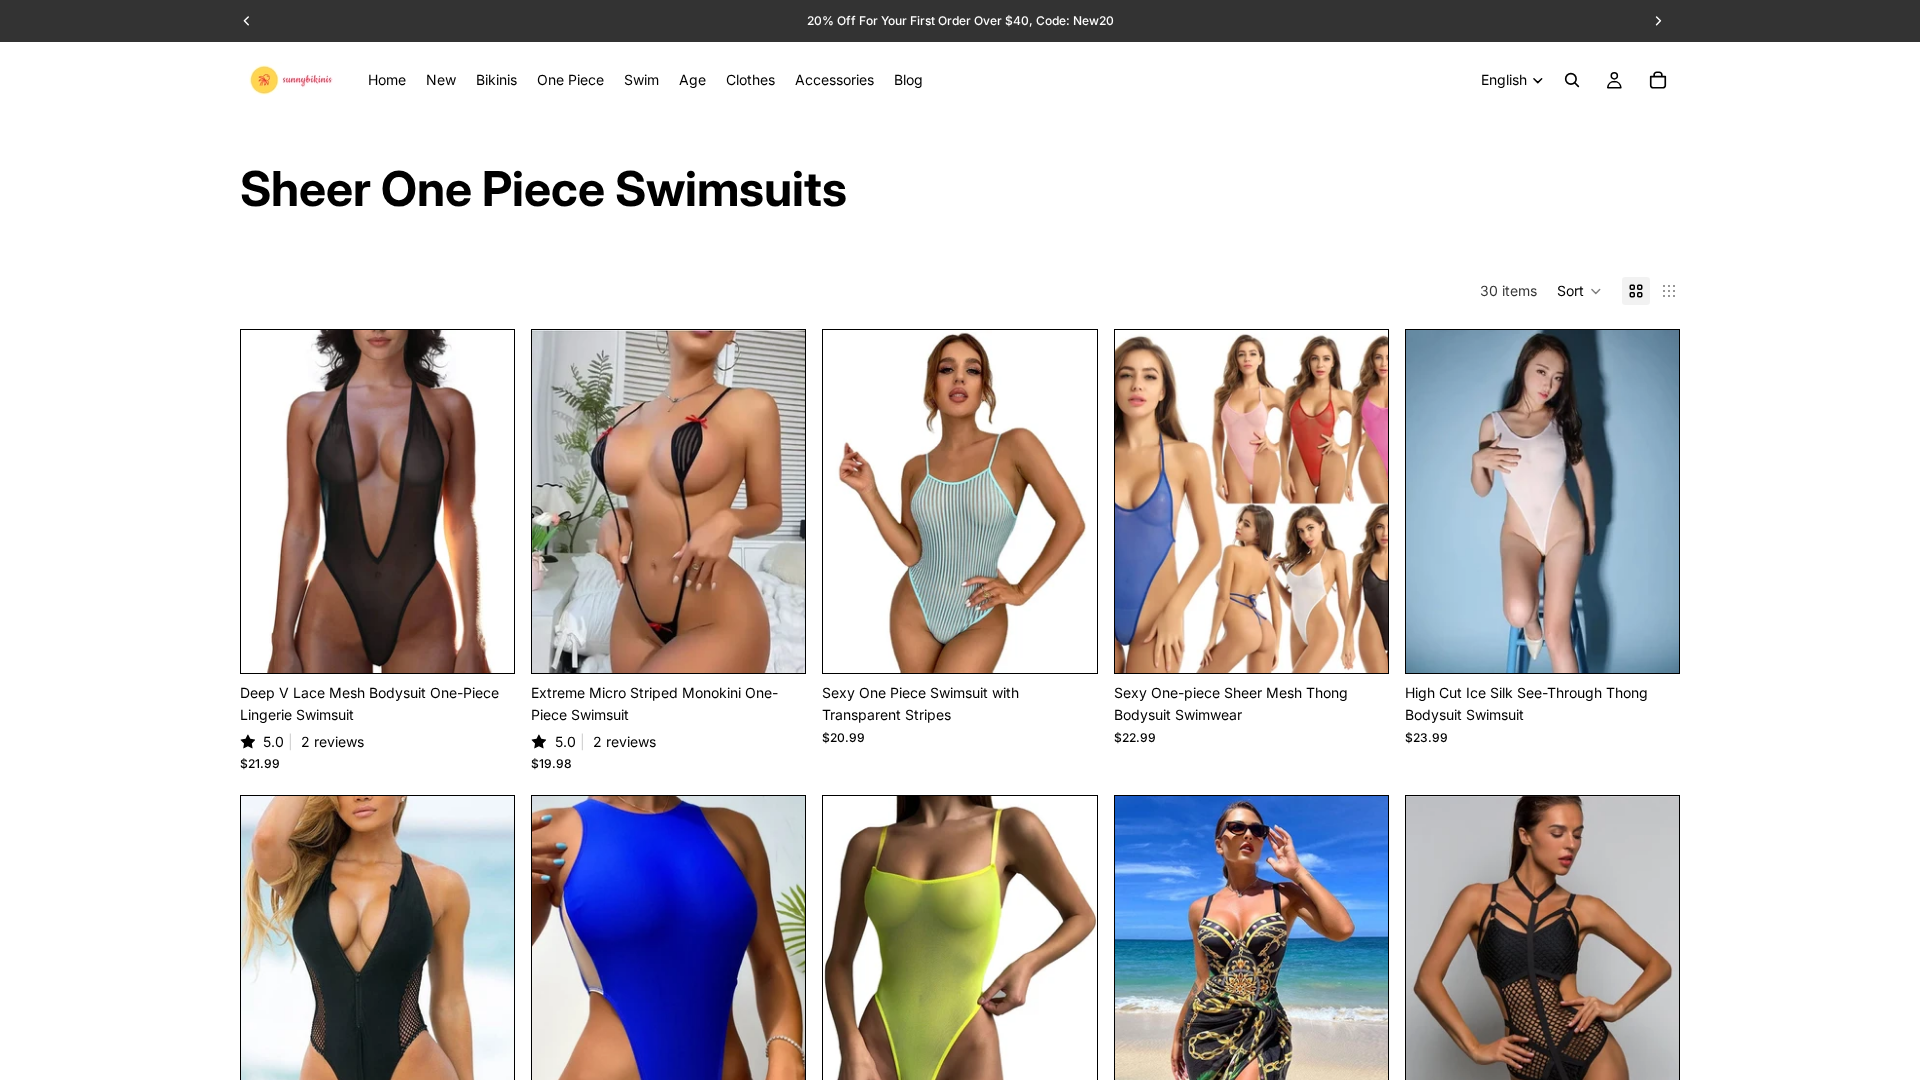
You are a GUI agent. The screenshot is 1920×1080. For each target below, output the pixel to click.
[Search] (1572, 80)
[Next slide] (484, 502)
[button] (1579, 291)
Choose (500, 641)
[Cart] (1658, 80)
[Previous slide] (271, 502)
